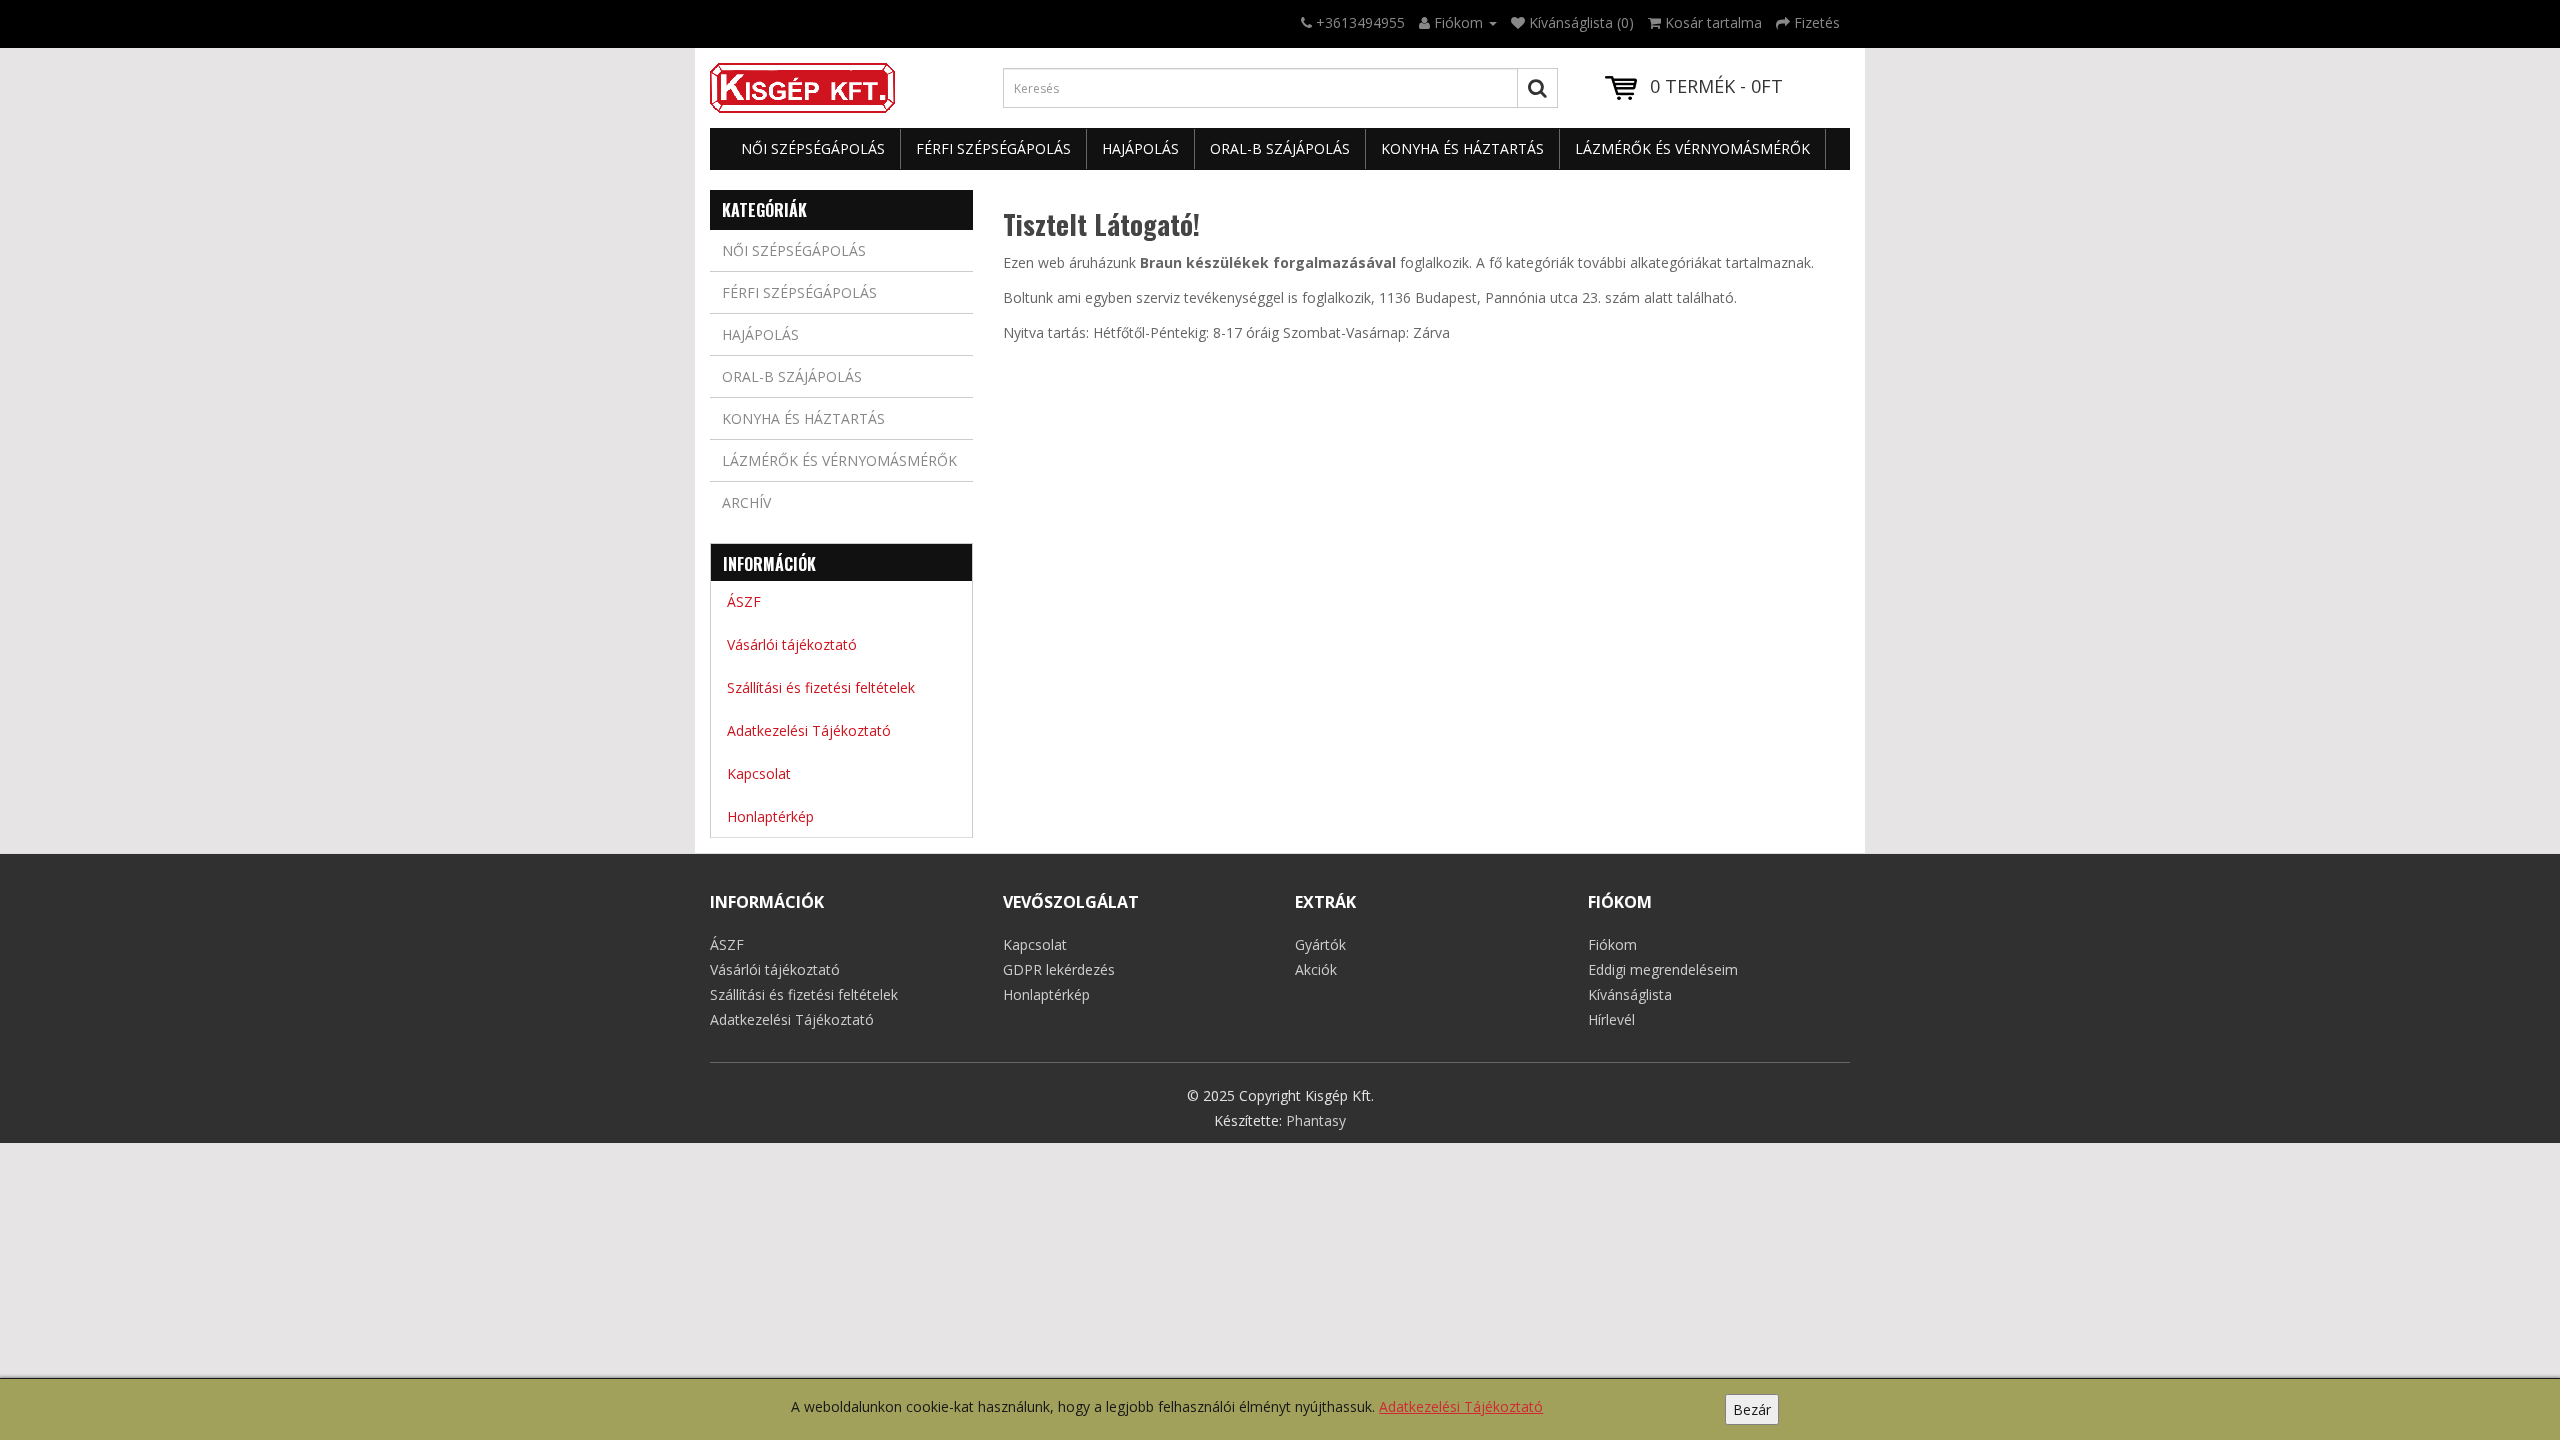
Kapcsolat (759, 773)
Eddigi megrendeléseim (1663, 969)
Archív (746, 502)
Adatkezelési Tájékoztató (1461, 1406)
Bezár (1752, 1409)
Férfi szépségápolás (993, 148)
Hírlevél (1611, 1019)
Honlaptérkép (770, 816)
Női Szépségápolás (813, 148)
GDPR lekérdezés (1059, 969)
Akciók (1316, 969)
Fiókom (1612, 944)
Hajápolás (1140, 148)
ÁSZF (744, 601)
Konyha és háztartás (1462, 148)
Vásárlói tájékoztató (792, 644)
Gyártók (1320, 944)
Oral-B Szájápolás (1280, 148)
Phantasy (1316, 1120)
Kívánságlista (1630, 994)
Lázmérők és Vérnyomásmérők (1692, 148)
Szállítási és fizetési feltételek (821, 687)
